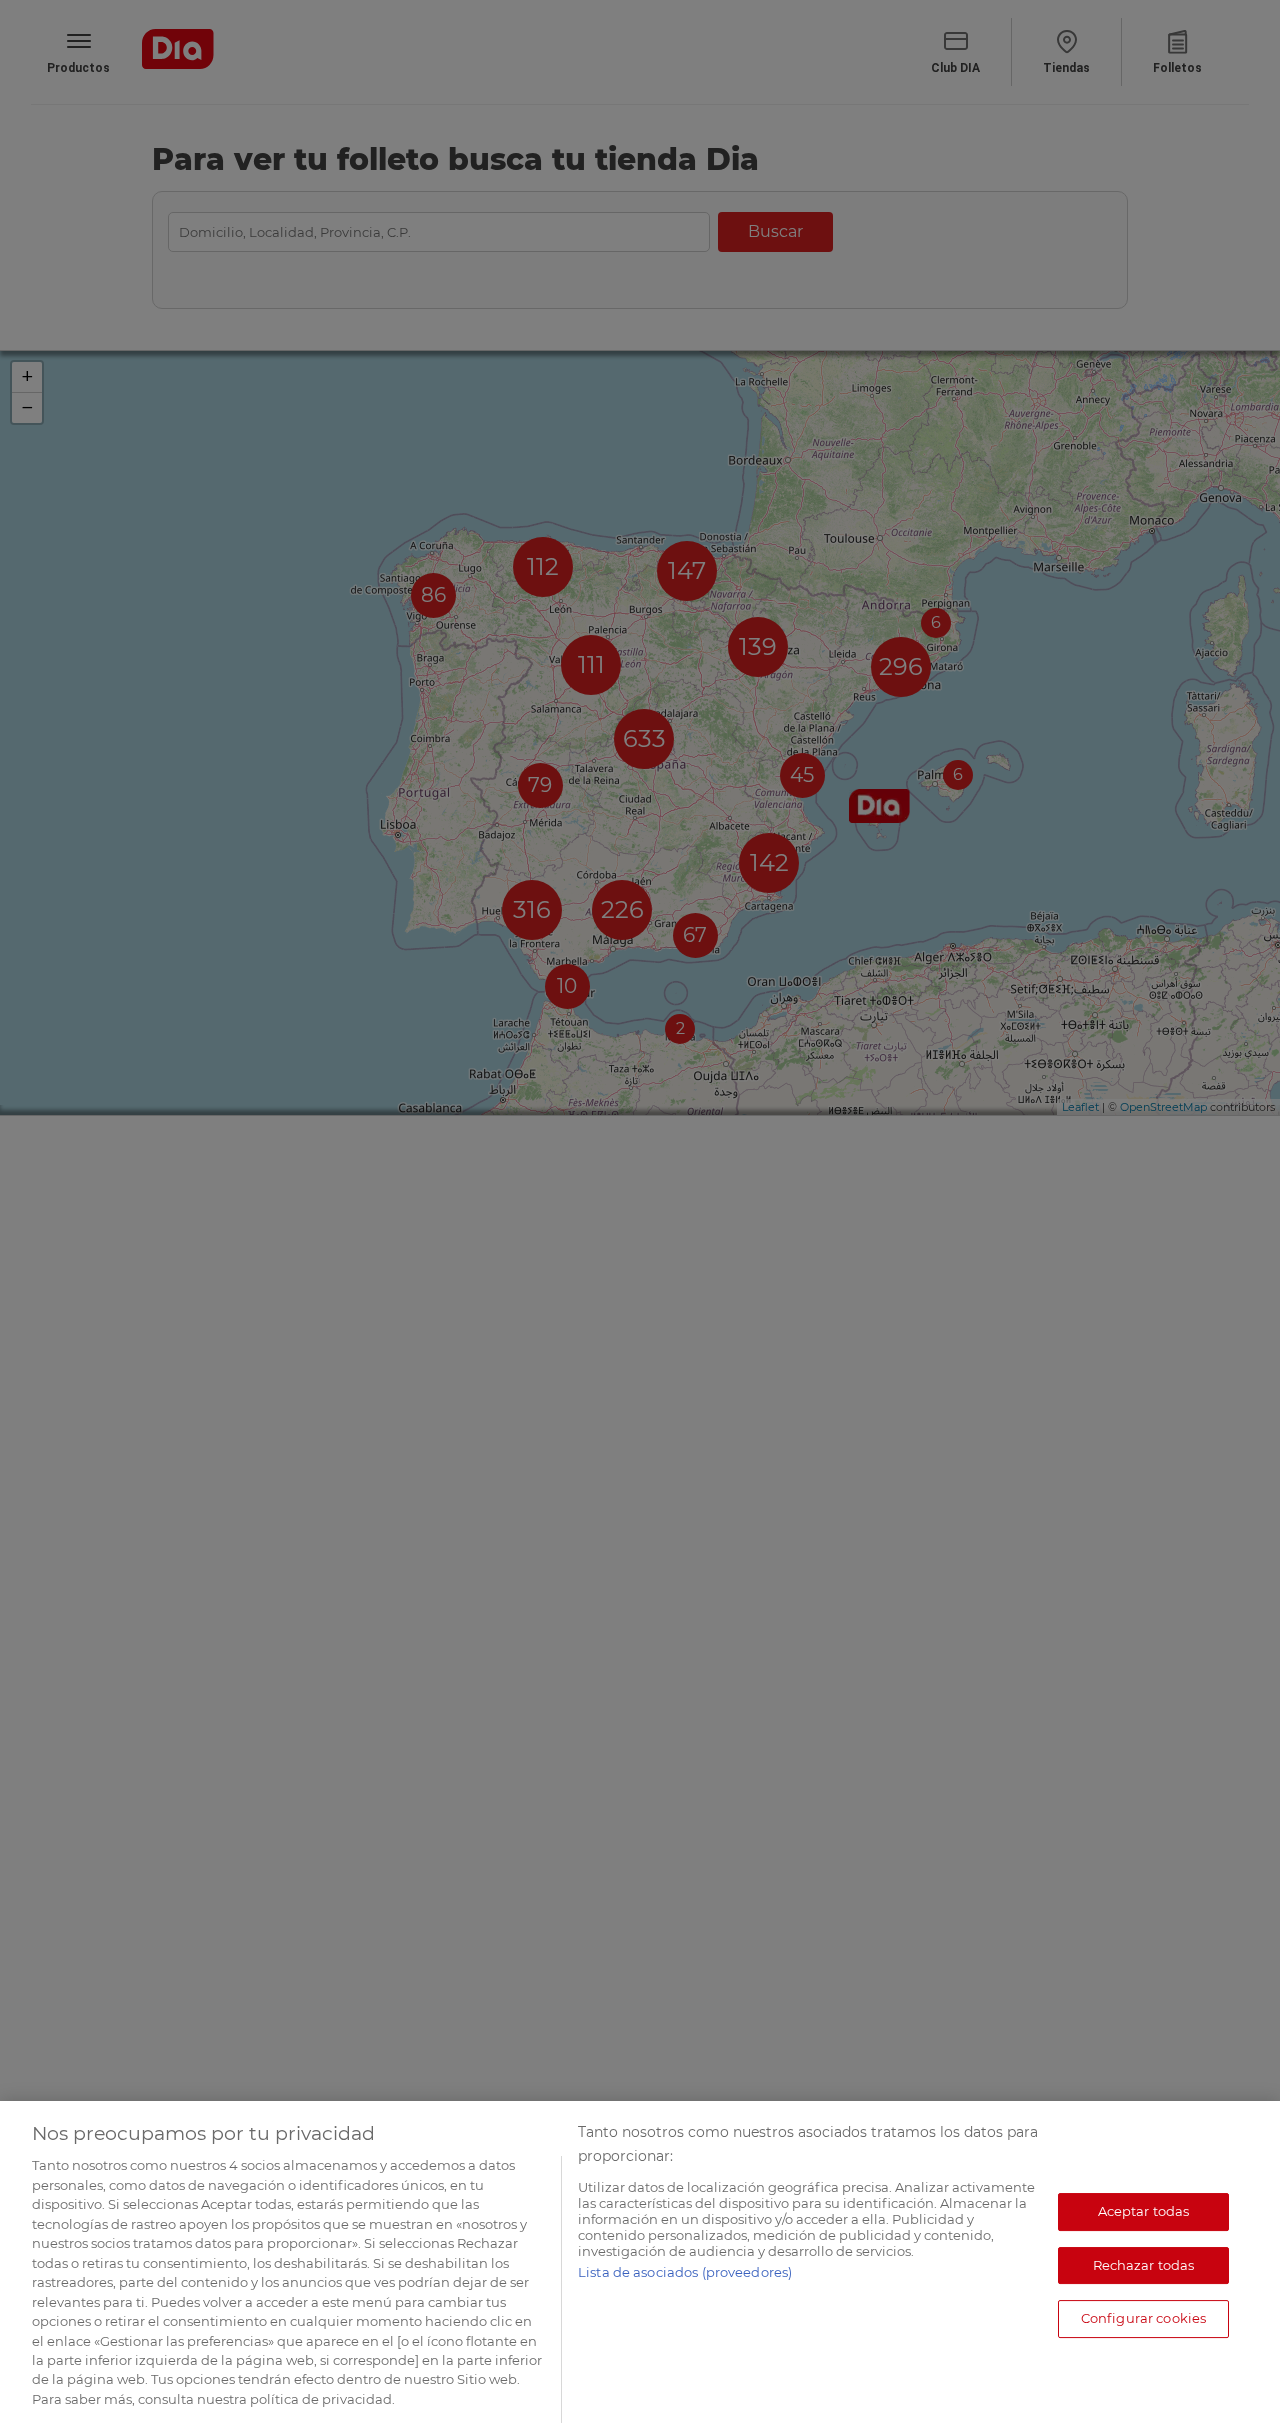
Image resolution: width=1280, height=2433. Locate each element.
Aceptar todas (1144, 2211)
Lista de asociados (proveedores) (685, 2272)
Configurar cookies (1143, 2318)
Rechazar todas (1144, 2265)
